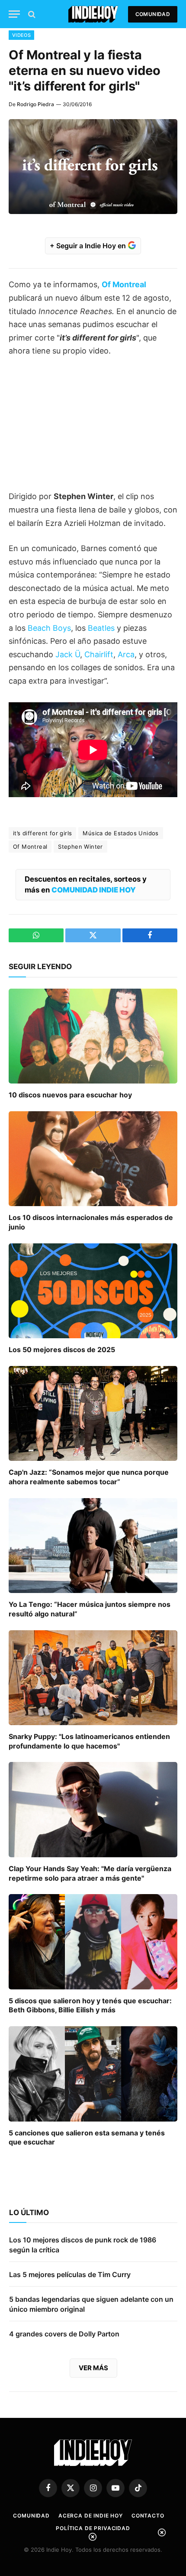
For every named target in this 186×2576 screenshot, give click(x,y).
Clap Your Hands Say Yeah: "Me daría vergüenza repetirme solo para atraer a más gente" (90, 1873)
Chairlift (99, 654)
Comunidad (153, 14)
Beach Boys (49, 628)
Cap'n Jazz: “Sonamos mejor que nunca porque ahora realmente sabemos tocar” (89, 1477)
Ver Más (93, 2368)
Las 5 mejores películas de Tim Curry (70, 2274)
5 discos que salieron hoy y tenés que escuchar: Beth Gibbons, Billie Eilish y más (90, 2005)
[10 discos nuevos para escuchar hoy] (93, 1036)
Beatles (101, 628)
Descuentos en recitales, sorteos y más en (86, 884)
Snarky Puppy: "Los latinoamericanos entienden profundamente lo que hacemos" (89, 1741)
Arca (126, 654)
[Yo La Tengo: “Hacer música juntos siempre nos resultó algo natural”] (93, 1546)
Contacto (148, 2516)
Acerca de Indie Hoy (91, 2516)
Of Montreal (30, 847)
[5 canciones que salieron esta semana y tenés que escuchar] (93, 2074)
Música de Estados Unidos (120, 833)
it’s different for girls (42, 833)
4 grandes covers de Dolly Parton (64, 2334)
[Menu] (14, 14)
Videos (21, 35)
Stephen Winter (80, 847)
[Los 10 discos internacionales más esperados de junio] (93, 1159)
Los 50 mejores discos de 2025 (62, 1350)
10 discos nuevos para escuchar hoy (70, 1095)
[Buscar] (31, 14)
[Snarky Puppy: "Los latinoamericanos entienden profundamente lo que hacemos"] (93, 1678)
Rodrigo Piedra (35, 104)
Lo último (29, 2213)
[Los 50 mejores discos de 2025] (93, 1291)
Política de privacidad (93, 2528)
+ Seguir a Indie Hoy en (89, 246)
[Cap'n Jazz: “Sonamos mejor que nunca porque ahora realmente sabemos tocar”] (93, 1413)
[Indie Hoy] (93, 14)
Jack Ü (68, 654)
